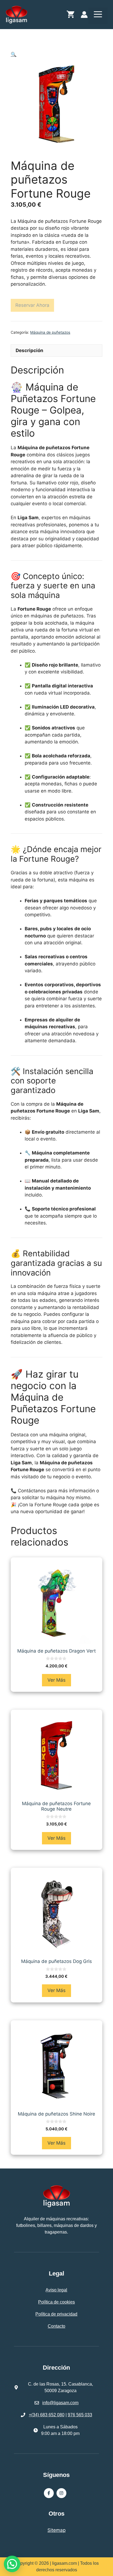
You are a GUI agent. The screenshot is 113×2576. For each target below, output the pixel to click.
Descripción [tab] (29, 350)
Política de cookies (56, 2302)
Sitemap (56, 2530)
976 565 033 (80, 2415)
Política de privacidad (56, 2314)
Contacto (56, 2326)
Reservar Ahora (32, 305)
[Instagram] (61, 2493)
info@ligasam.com (60, 2403)
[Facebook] (49, 2493)
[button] (14, 54)
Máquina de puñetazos (50, 332)
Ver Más (56, 1680)
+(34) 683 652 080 (47, 2415)
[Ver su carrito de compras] (70, 16)
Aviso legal (56, 2290)
